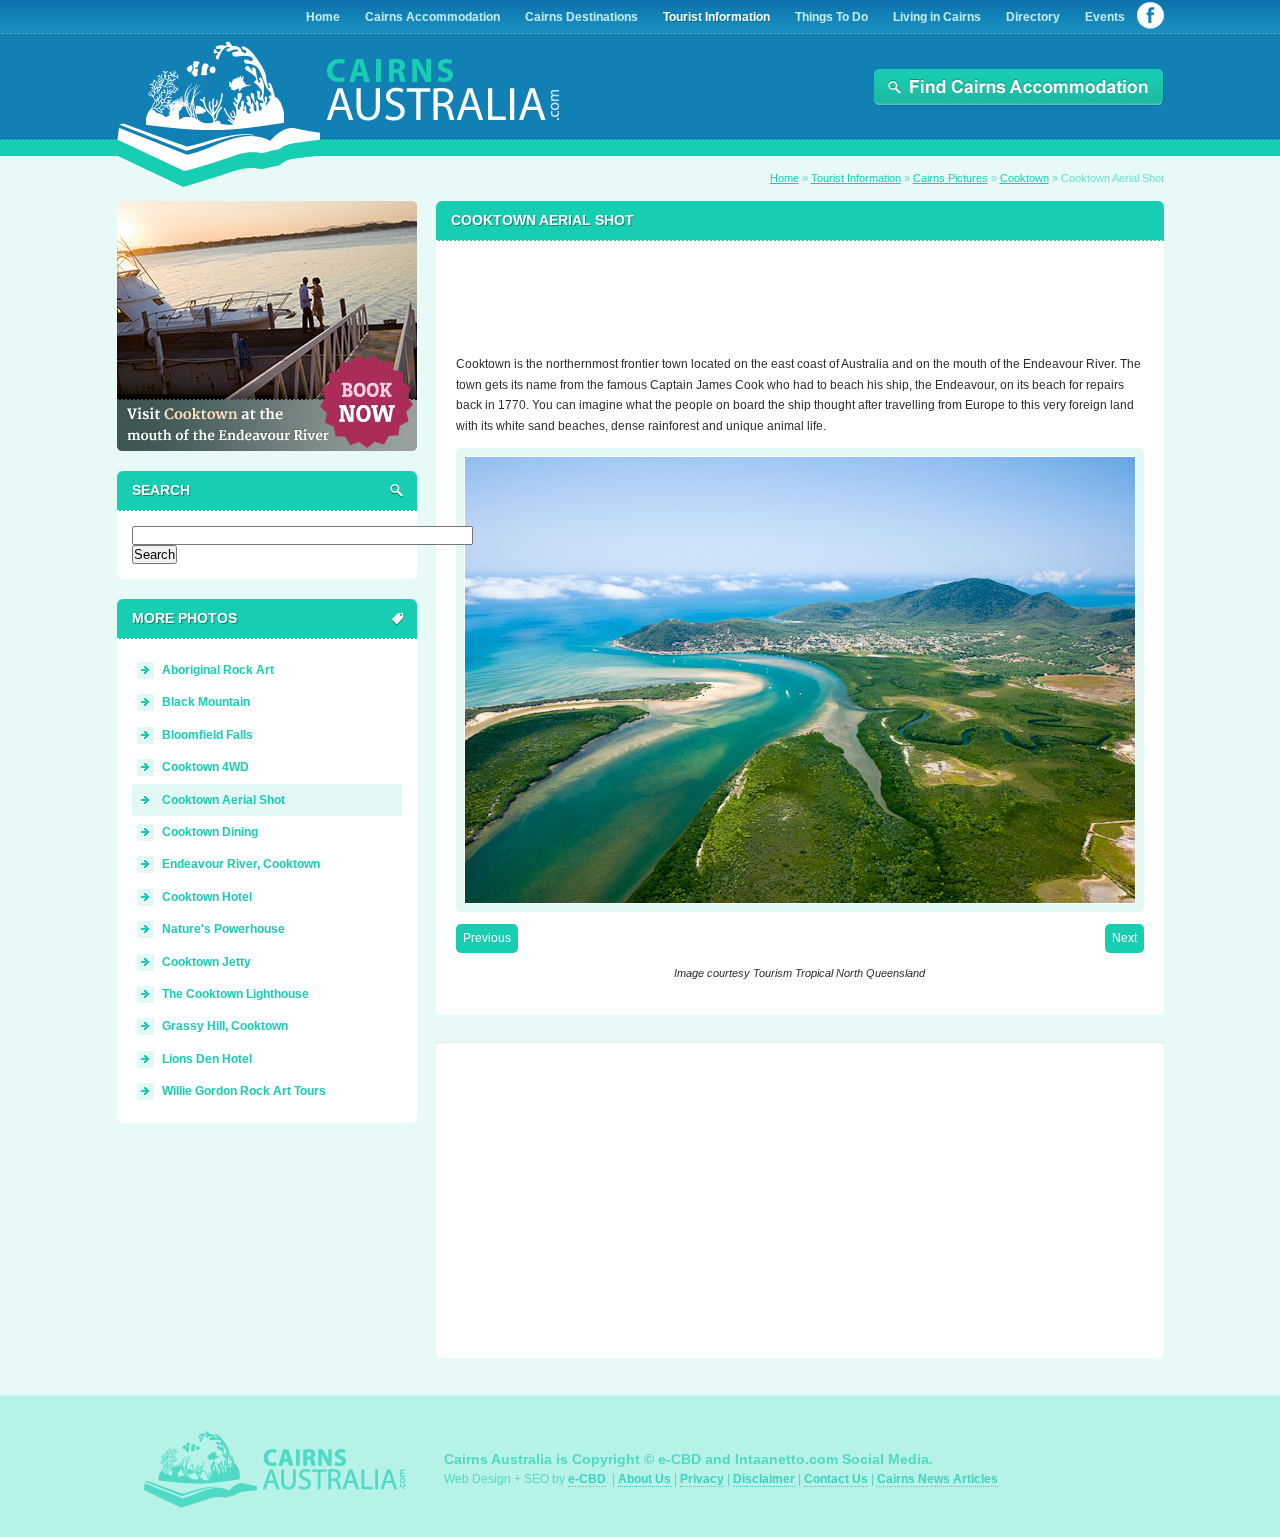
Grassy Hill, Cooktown (225, 1026)
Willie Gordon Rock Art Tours (244, 1091)
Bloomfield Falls (207, 735)
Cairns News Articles (937, 1479)
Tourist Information (856, 178)
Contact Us (836, 1479)
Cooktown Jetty (206, 962)
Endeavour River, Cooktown (241, 864)
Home (784, 178)
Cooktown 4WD (205, 767)
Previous (487, 938)
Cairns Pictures (950, 178)
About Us (644, 1479)
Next (1124, 938)
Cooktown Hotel (207, 897)
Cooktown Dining (210, 832)
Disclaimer (764, 1479)
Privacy (702, 1479)
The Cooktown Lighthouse (235, 994)
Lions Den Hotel (207, 1059)
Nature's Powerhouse (223, 929)
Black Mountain (206, 702)
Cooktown (1024, 178)
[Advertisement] (800, 289)
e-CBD (587, 1479)
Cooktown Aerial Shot (223, 800)
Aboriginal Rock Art (218, 670)
